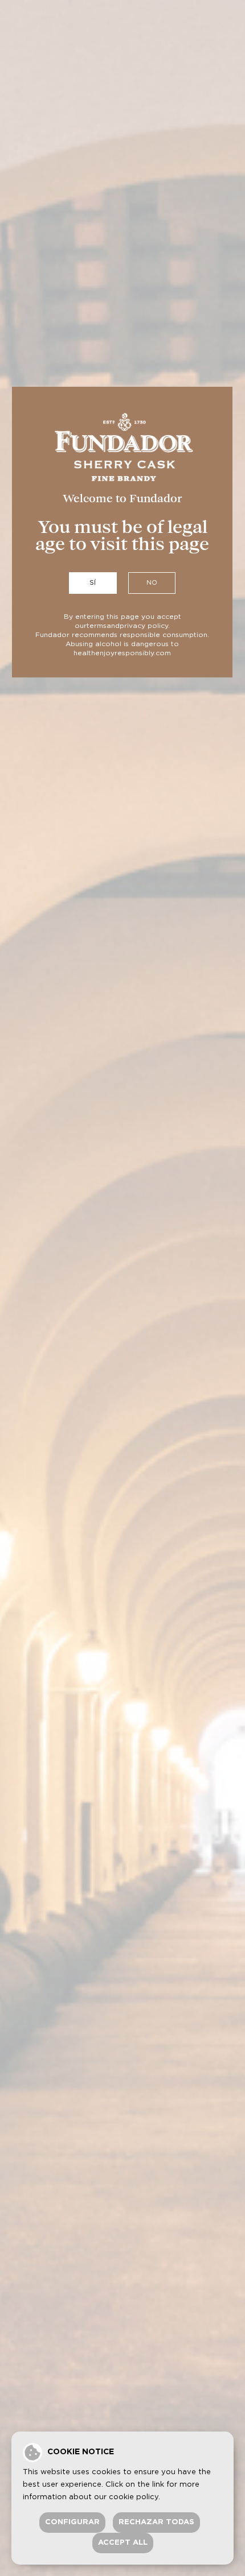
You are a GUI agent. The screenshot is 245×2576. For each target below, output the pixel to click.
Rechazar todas (156, 2522)
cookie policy (134, 2497)
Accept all (123, 2543)
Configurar (72, 2522)
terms (97, 626)
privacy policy (144, 626)
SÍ (93, 583)
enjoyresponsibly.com (133, 653)
